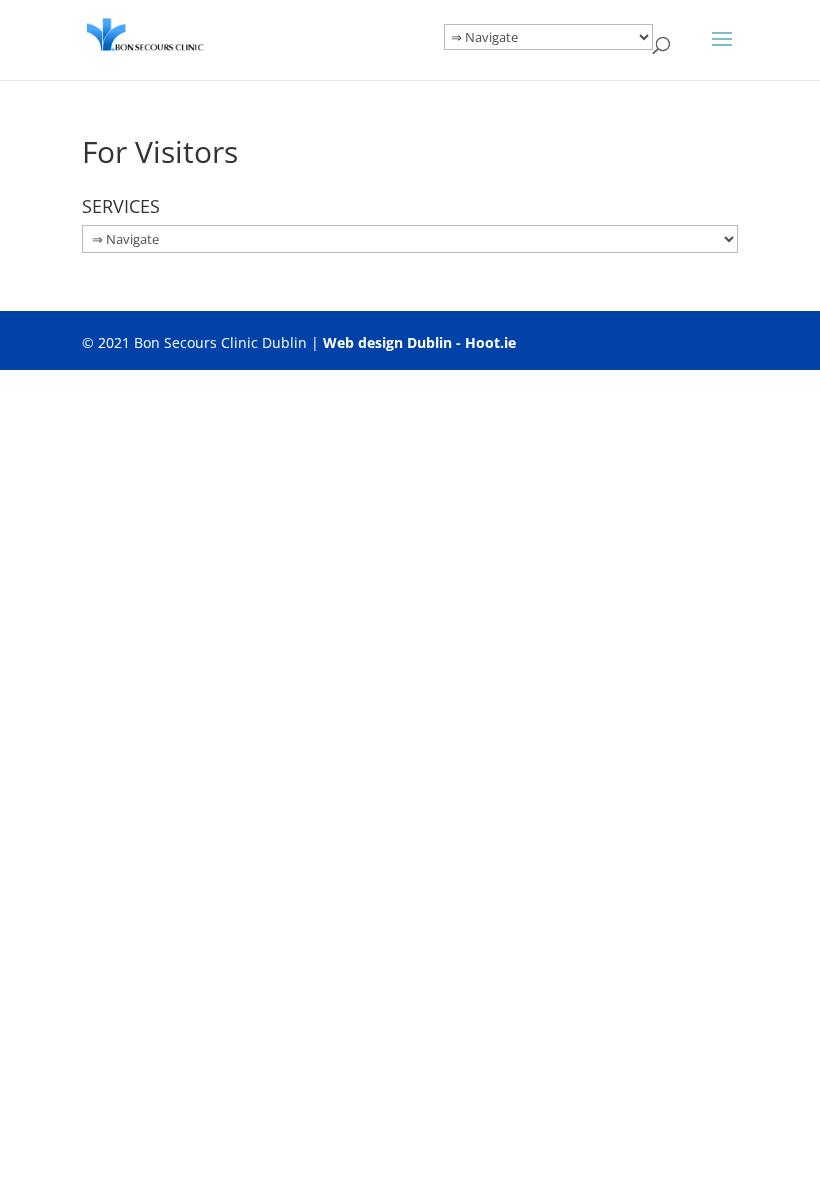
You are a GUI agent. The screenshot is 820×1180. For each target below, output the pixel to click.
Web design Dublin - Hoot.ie (419, 342)
